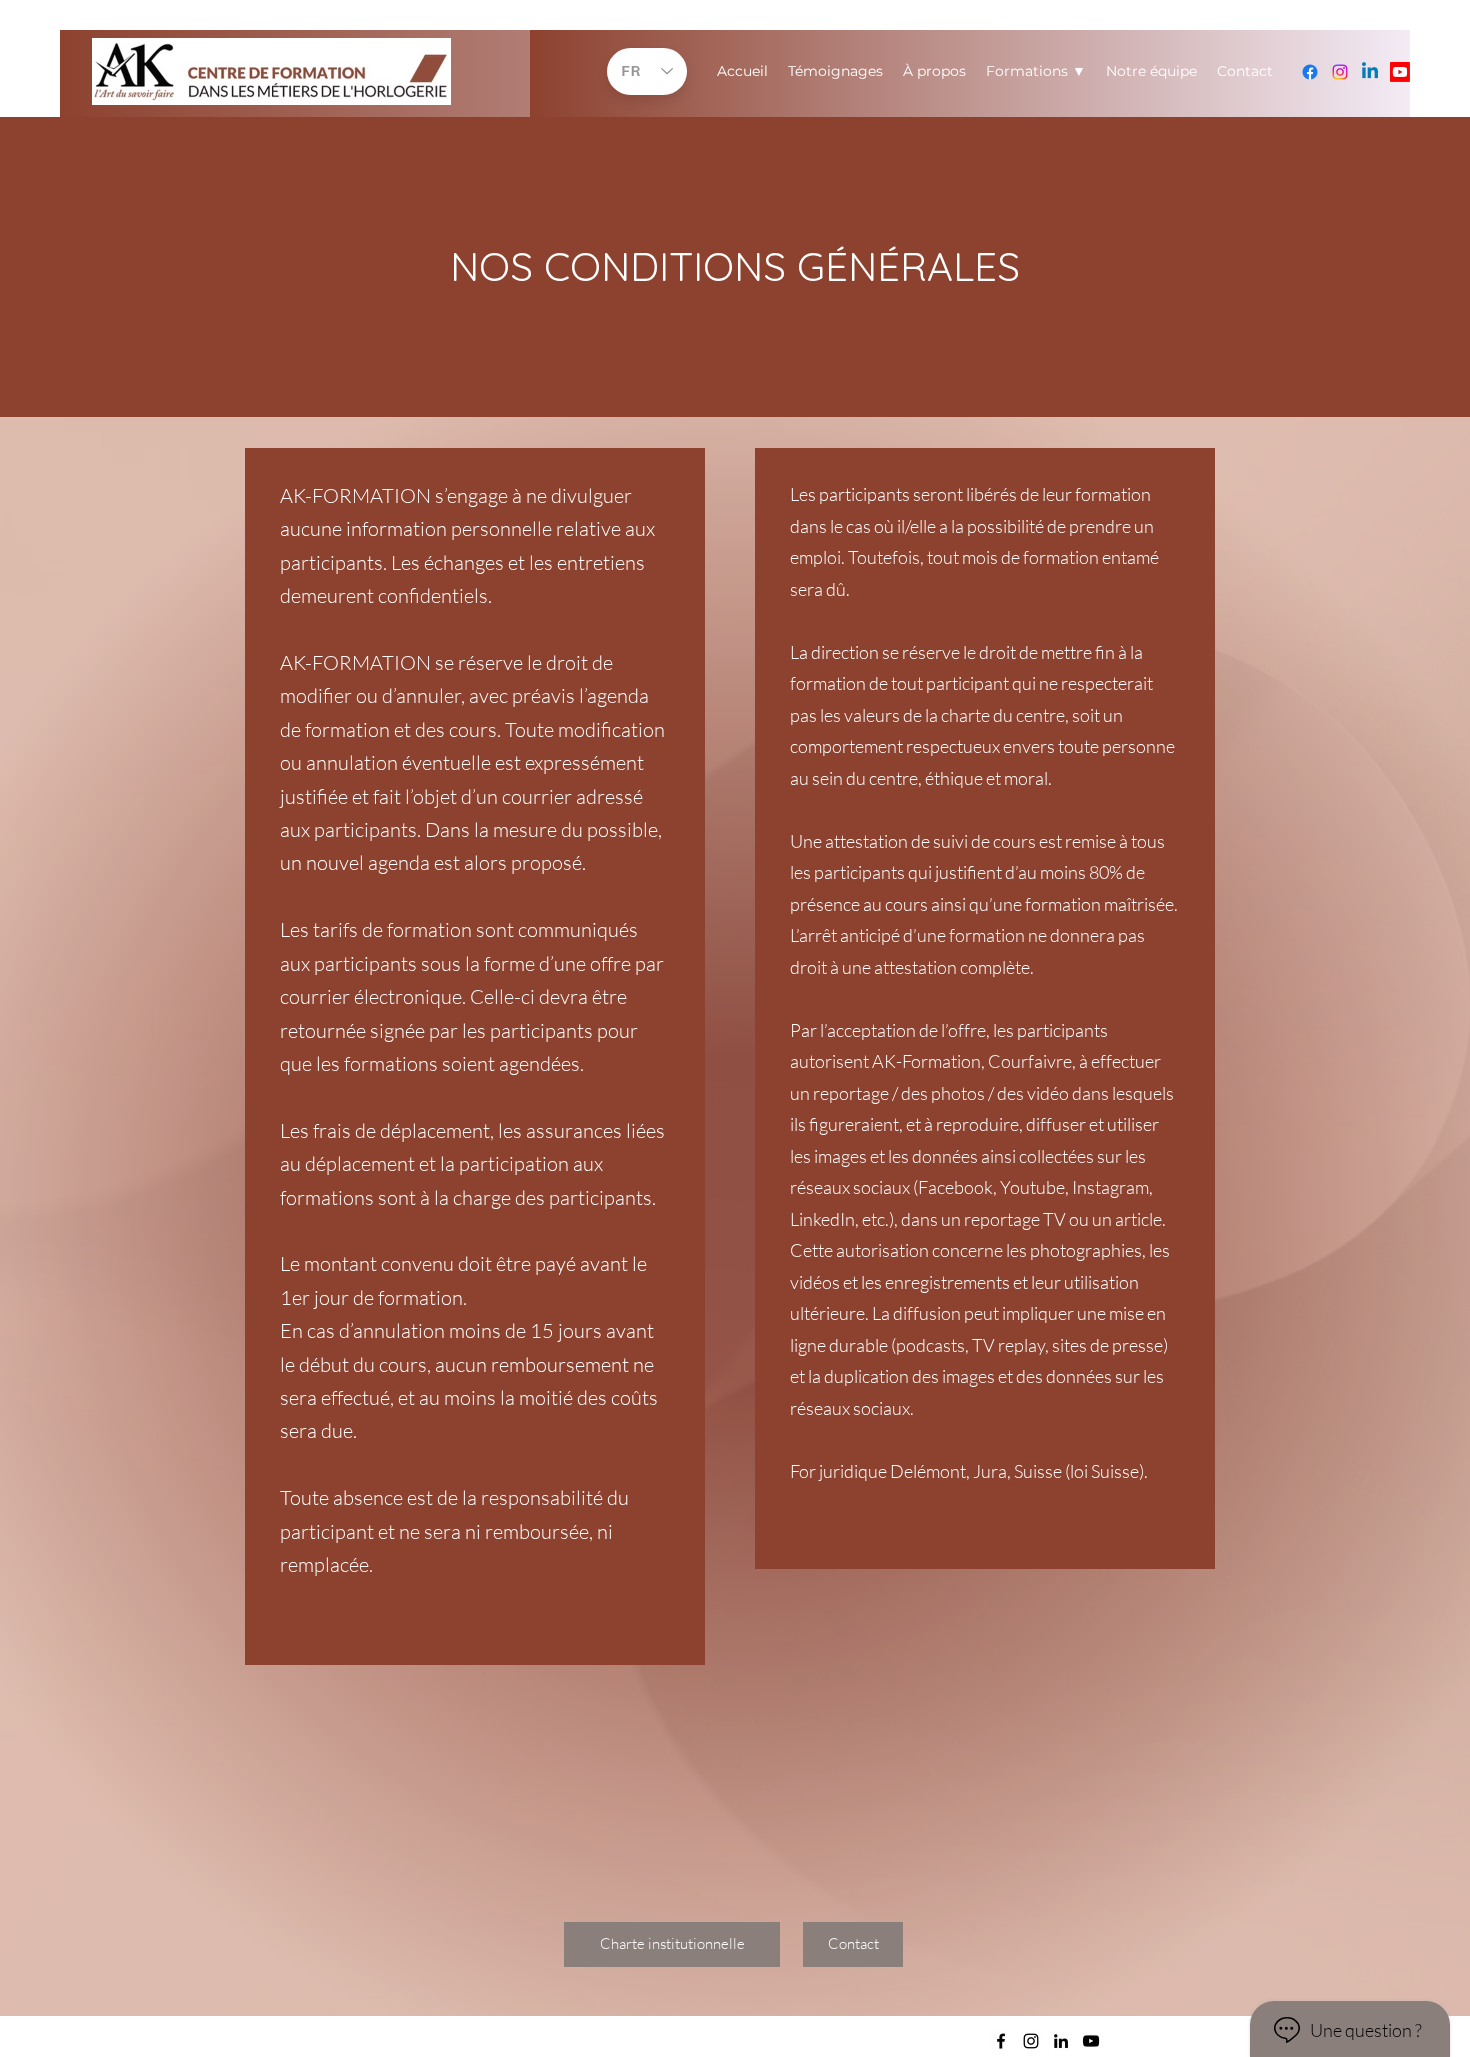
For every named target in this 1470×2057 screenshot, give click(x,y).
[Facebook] (1310, 72)
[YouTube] (1400, 72)
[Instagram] (1340, 72)
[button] (853, 1944)
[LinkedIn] (1370, 72)
